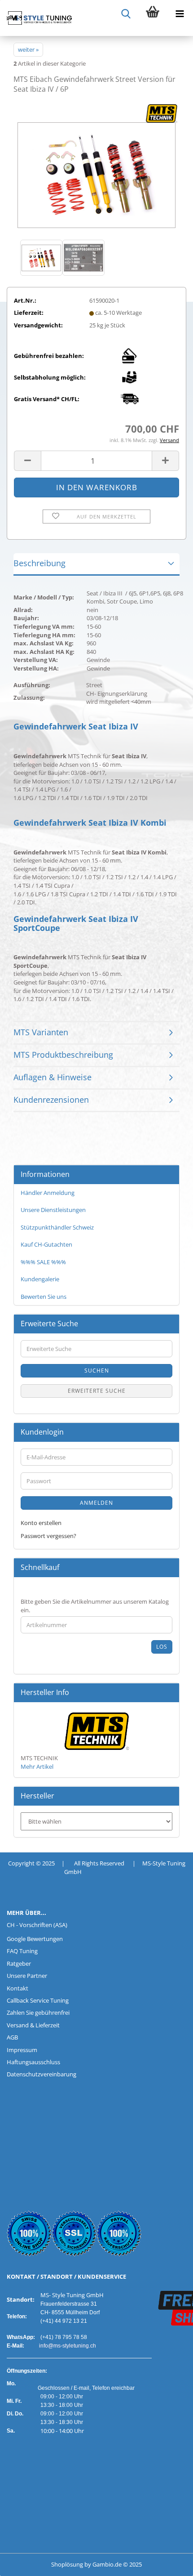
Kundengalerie (40, 1279)
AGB (12, 2037)
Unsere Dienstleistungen (53, 1210)
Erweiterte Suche (97, 1391)
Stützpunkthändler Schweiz (57, 1227)
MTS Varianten (41, 1032)
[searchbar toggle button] (126, 13)
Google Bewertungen (35, 1939)
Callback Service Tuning (38, 2000)
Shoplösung (67, 2564)
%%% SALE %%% (43, 1262)
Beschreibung (39, 563)
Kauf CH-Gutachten (46, 1244)
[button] (27, 461)
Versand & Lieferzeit (33, 2025)
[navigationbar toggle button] (180, 13)
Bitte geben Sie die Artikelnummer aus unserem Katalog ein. (95, 1606)
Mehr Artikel (37, 1767)
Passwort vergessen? (48, 1536)
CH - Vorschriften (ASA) (37, 1925)
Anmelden (96, 1503)
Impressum (22, 2050)
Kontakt (18, 1988)
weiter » (28, 49)
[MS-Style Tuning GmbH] (36, 18)
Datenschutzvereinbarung (42, 2074)
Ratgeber (19, 1963)
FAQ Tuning (22, 1951)
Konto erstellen (41, 1523)
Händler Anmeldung (48, 1193)
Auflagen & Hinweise (53, 1077)
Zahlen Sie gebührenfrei (38, 2012)
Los (162, 1647)
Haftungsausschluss (33, 2062)
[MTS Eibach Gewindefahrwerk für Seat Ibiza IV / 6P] (96, 170)
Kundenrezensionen (51, 1100)
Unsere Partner (27, 1976)
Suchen (97, 1371)
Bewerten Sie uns (44, 1297)
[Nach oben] (25, 2563)
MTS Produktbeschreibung (63, 1055)
